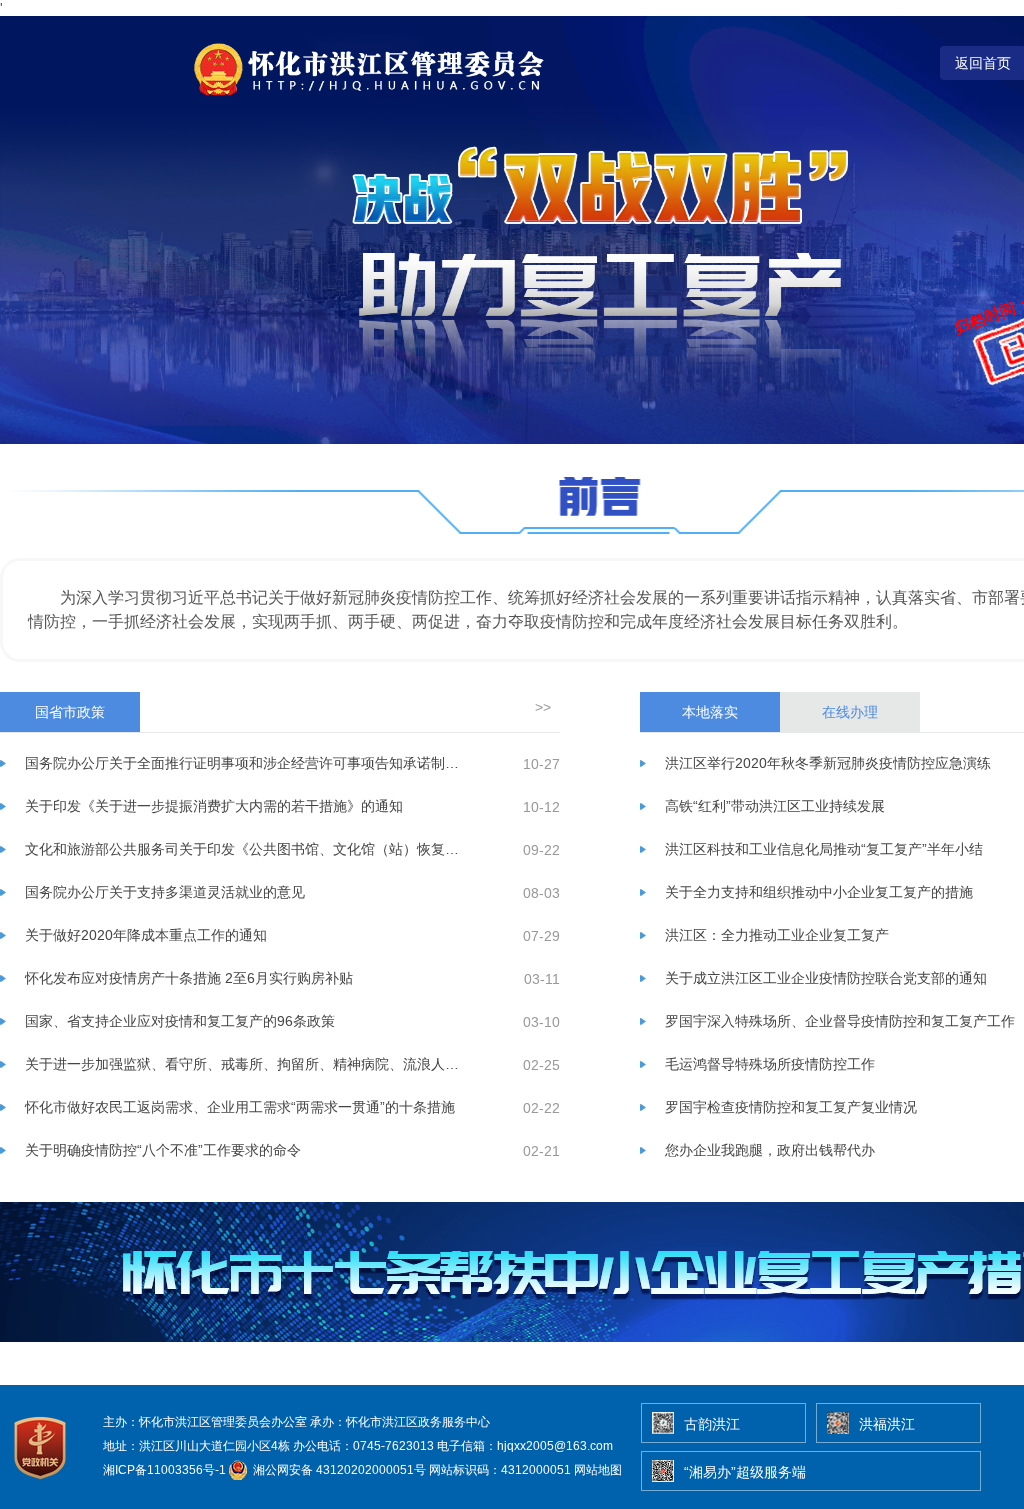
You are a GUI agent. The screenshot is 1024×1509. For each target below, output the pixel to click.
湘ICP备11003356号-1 (164, 1470)
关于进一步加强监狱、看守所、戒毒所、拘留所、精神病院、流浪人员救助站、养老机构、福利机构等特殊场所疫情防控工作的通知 (243, 1064)
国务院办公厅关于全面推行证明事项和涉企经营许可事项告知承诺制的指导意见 (243, 763)
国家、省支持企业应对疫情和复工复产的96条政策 (180, 1021)
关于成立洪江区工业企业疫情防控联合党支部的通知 (826, 978)
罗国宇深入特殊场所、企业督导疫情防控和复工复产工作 (840, 1021)
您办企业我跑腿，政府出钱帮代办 (770, 1150)
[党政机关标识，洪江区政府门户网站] (41, 1484)
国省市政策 (70, 712)
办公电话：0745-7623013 (363, 1446)
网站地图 (598, 1470)
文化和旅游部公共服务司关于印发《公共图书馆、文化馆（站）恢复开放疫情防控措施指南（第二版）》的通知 (243, 849)
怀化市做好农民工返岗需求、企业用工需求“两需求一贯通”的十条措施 (240, 1107)
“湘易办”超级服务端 (745, 1472)
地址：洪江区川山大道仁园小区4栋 (196, 1446)
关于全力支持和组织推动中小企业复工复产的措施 (819, 892)
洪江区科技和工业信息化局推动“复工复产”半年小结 (824, 849)
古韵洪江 (712, 1424)
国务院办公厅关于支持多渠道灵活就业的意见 (165, 892)
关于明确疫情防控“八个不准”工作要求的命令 (163, 1150)
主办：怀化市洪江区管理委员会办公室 (205, 1422)
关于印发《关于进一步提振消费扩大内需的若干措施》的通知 (214, 806)
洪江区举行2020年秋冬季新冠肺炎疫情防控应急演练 (828, 763)
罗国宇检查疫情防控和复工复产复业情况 (791, 1107)
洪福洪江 (887, 1424)
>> (543, 707)
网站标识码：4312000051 (500, 1470)
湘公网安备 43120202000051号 (338, 1470)
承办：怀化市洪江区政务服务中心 (400, 1422)
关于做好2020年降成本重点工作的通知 (146, 935)
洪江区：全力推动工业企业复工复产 (777, 935)
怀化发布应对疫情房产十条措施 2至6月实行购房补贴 (189, 978)
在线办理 (850, 712)
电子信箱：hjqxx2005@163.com (525, 1446)
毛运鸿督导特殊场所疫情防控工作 (770, 1064)
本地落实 (710, 712)
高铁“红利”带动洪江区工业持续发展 (775, 806)
